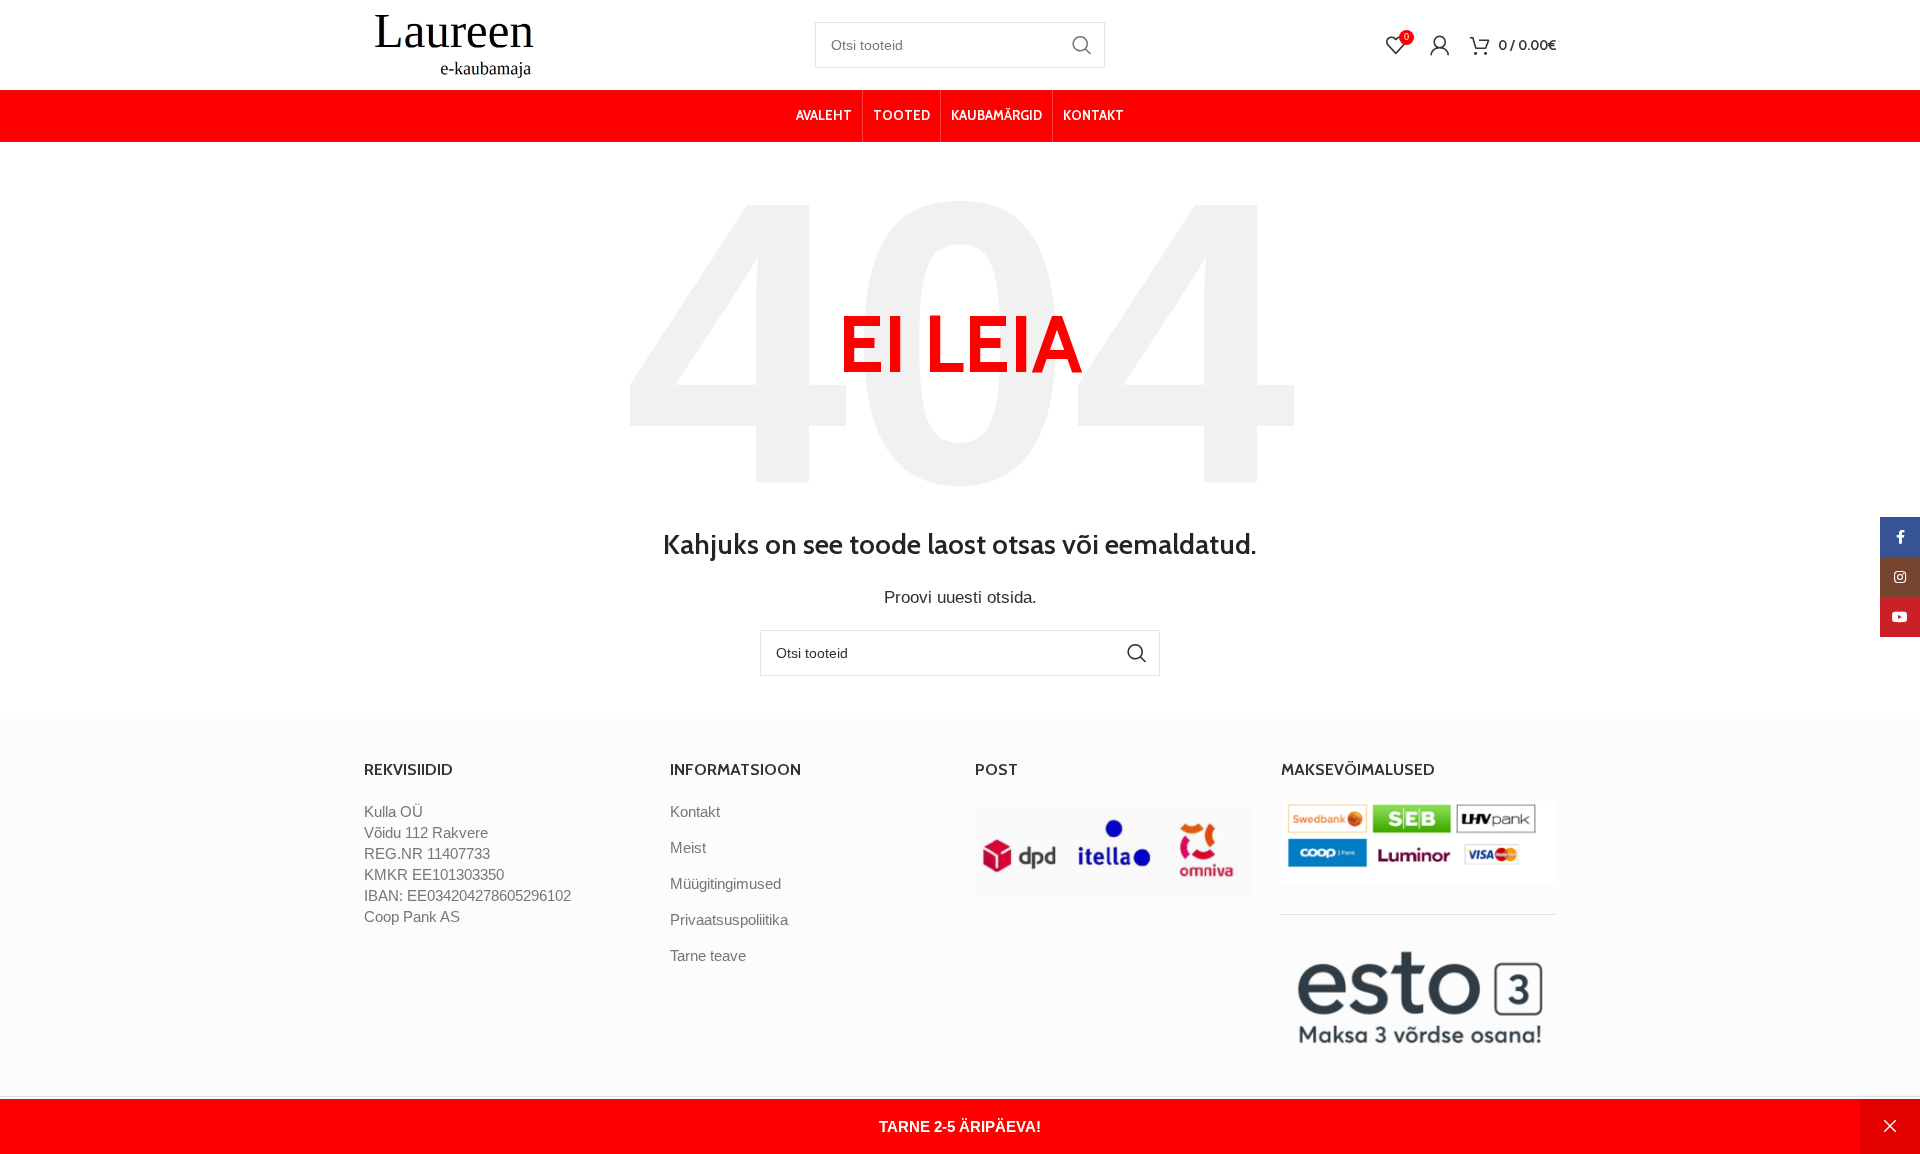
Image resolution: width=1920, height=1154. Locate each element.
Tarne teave (708, 955)
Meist (688, 847)
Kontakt (695, 811)
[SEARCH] (1082, 45)
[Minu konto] (1440, 45)
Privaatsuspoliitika (729, 919)
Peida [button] (1890, 1126)
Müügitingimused (725, 883)
